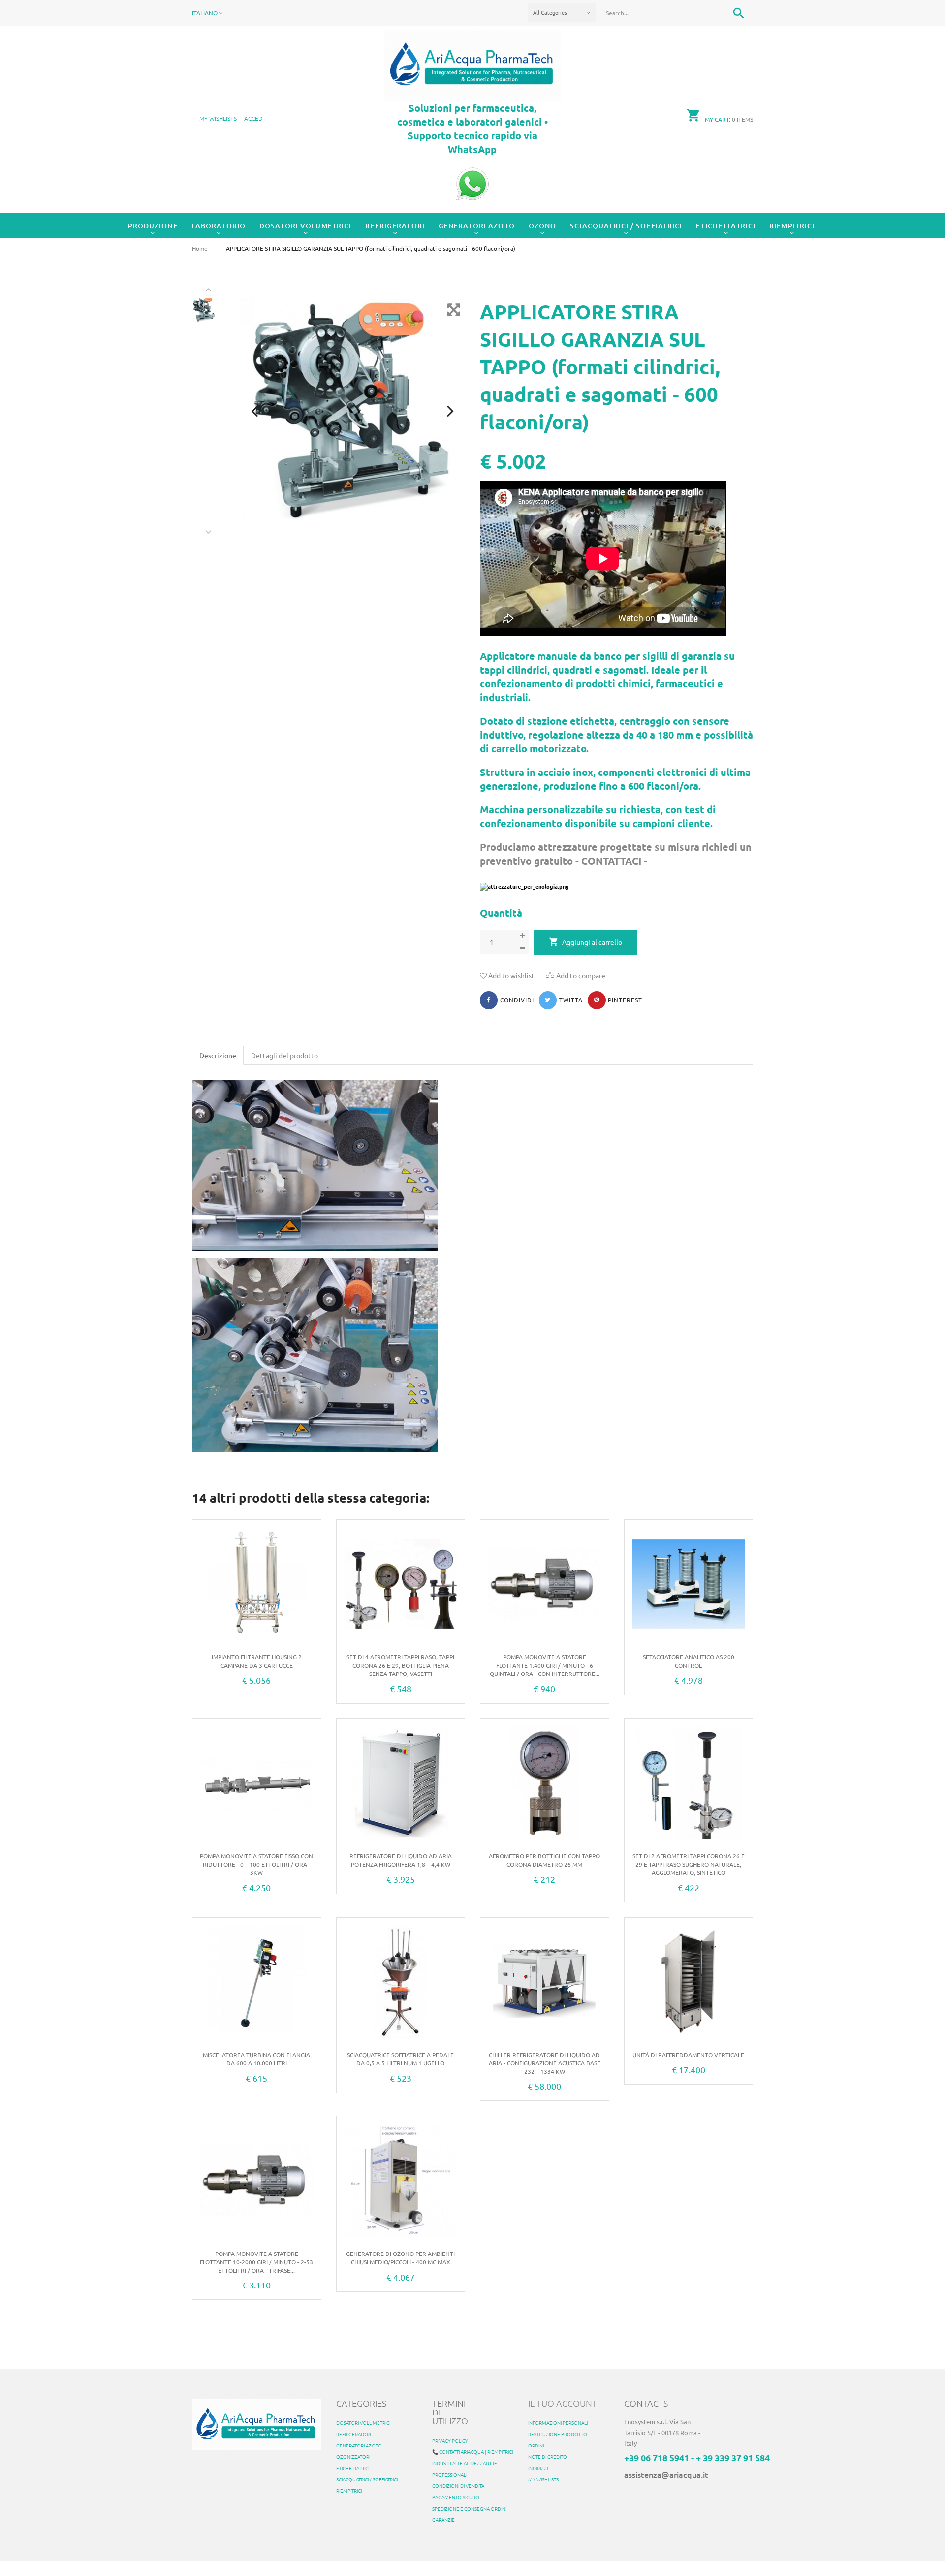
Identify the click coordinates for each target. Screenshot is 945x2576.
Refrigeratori (395, 226)
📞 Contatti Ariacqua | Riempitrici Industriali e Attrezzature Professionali (472, 2463)
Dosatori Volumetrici (305, 226)
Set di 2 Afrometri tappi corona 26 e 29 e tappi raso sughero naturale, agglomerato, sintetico (689, 1864)
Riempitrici (792, 226)
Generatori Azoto (477, 226)
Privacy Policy (450, 2440)
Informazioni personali (558, 2423)
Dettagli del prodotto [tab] (284, 1055)
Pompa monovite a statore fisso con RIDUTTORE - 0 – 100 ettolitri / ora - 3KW (256, 1864)
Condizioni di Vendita (458, 2486)
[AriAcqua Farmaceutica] (472, 64)
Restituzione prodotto (558, 2434)
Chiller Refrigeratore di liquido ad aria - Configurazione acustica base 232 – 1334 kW (545, 2063)
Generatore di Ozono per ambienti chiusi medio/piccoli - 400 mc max (400, 2258)
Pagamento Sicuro (456, 2497)
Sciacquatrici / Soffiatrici (626, 226)
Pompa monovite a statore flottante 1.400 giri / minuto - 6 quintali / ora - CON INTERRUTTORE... (545, 1665)
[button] (254, 118)
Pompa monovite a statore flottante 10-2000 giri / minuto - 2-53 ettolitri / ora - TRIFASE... (256, 2262)
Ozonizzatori (353, 2457)
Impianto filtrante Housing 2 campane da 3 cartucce (257, 1661)
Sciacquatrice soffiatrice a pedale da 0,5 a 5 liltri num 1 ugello (400, 2059)
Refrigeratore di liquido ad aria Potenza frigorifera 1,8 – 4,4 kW (401, 1860)
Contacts (646, 2403)
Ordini (536, 2445)
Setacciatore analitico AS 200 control (689, 1661)
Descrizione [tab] (218, 1055)
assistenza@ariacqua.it (666, 2474)
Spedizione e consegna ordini (469, 2508)
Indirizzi (538, 2468)
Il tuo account (563, 2403)
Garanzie (443, 2520)
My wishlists (543, 2479)
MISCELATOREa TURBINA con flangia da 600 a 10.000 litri (256, 2059)
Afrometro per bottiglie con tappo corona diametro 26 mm (544, 1860)
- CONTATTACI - (610, 861)
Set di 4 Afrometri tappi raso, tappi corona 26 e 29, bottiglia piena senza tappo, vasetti (400, 1665)
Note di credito (548, 2457)
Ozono (543, 226)
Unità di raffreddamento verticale (688, 2055)
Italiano (205, 13)
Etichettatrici (726, 226)
